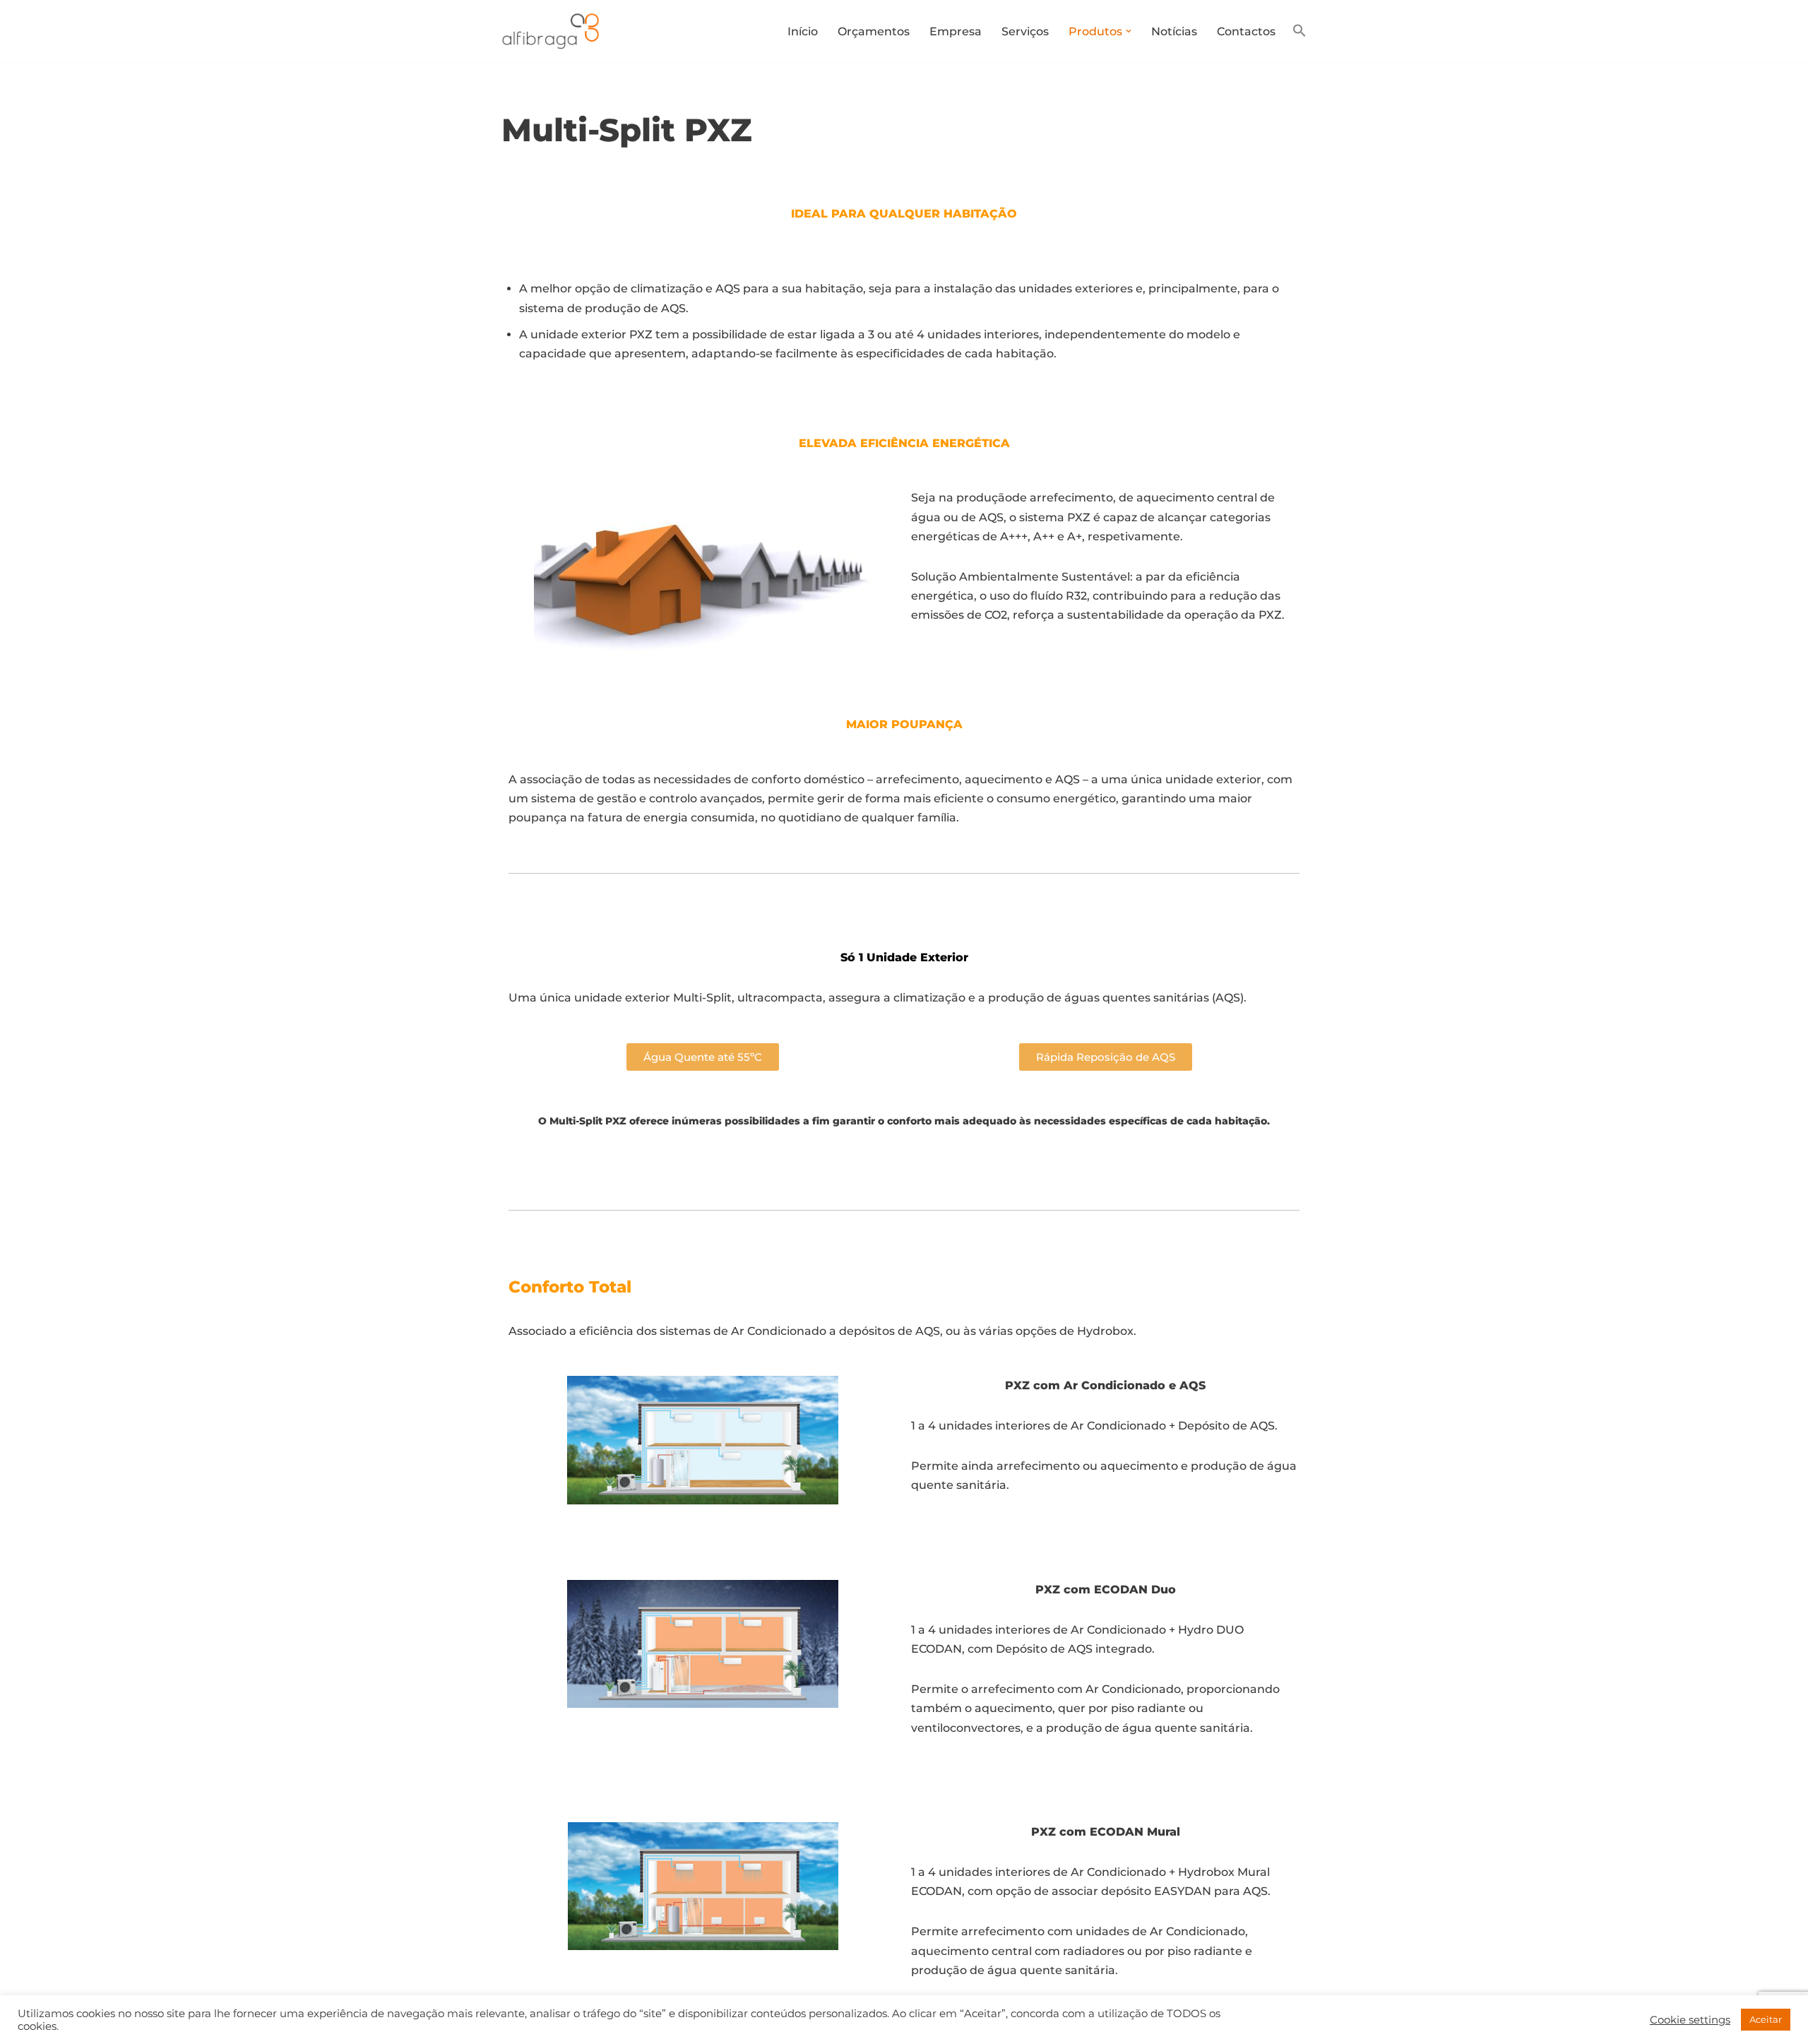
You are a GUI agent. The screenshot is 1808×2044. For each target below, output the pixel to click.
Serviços (1025, 31)
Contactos (1246, 31)
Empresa (956, 31)
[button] (1129, 31)
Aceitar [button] (1766, 2019)
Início (803, 31)
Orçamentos (874, 31)
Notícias (1174, 31)
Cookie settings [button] (1690, 2020)
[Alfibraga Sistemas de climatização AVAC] (554, 31)
